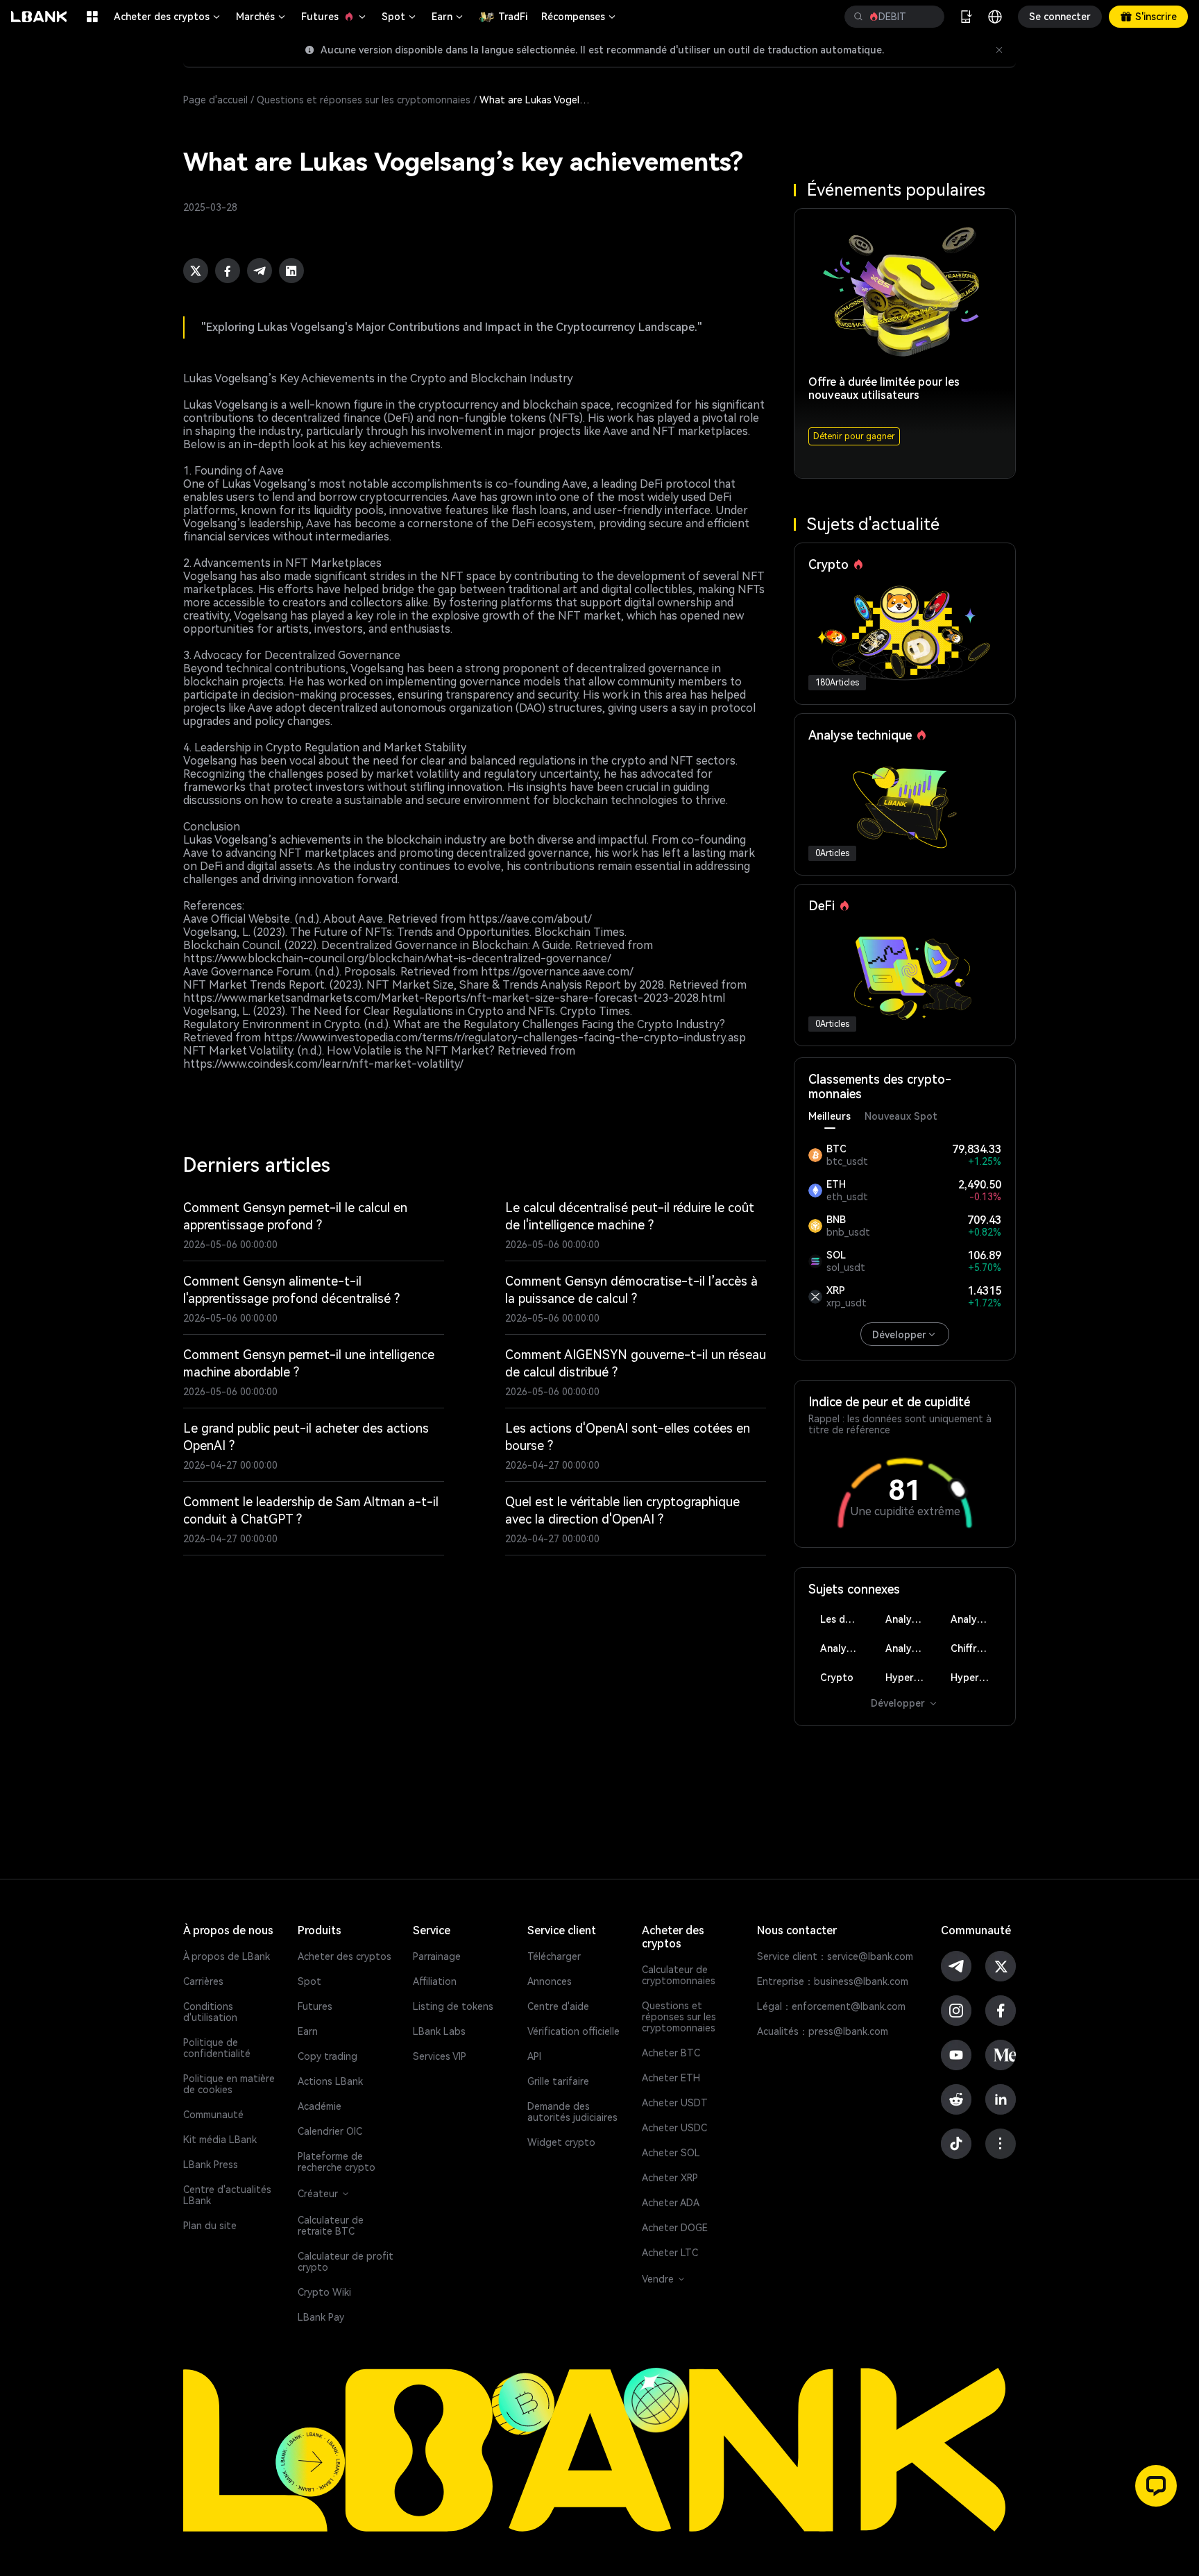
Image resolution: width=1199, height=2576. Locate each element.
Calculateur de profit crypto (346, 2262)
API (534, 2056)
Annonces (550, 1981)
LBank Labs (439, 2031)
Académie (320, 2106)
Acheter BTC (671, 2053)
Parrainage (437, 1956)
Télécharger (554, 1956)
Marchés (262, 17)
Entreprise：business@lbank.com (833, 1981)
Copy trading (328, 2056)
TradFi (513, 17)
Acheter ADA (671, 2203)
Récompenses (579, 17)
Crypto (837, 1678)
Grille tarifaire (558, 2081)
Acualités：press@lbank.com (823, 2031)
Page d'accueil (215, 100)
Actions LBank (330, 2081)
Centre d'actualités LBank (227, 2195)
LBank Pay (321, 2317)
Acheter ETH (671, 2078)
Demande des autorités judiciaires (572, 2112)
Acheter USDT (675, 2103)
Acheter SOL (671, 2153)
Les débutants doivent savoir (845, 1619)
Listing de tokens (453, 2006)
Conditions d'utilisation (210, 2012)
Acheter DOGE (675, 2228)
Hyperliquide (911, 1678)
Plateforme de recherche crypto (337, 2162)
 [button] (928, 17)
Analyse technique (911, 1619)
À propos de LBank (227, 1956)
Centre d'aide (558, 2006)
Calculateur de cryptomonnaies (679, 1975)
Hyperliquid (976, 1678)
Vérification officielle (573, 2031)
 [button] (858, 17)
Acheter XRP (670, 2178)
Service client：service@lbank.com (835, 1956)
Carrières (203, 1981)
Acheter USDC (674, 2128)
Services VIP (440, 2056)
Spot (400, 17)
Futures (334, 17)
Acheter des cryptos (168, 17)
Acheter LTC (670, 2253)
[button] (1156, 2486)
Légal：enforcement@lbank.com (831, 2006)
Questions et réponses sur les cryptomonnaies (364, 100)
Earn (448, 17)
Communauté (213, 2115)
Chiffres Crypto (976, 1648)
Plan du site (210, 2226)
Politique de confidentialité (217, 2048)
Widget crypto (561, 2142)
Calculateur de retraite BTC (331, 2226)
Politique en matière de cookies (229, 2084)
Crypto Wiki (324, 2292)
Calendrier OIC (330, 2131)
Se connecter (1060, 17)
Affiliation (435, 1981)
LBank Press (211, 2165)
